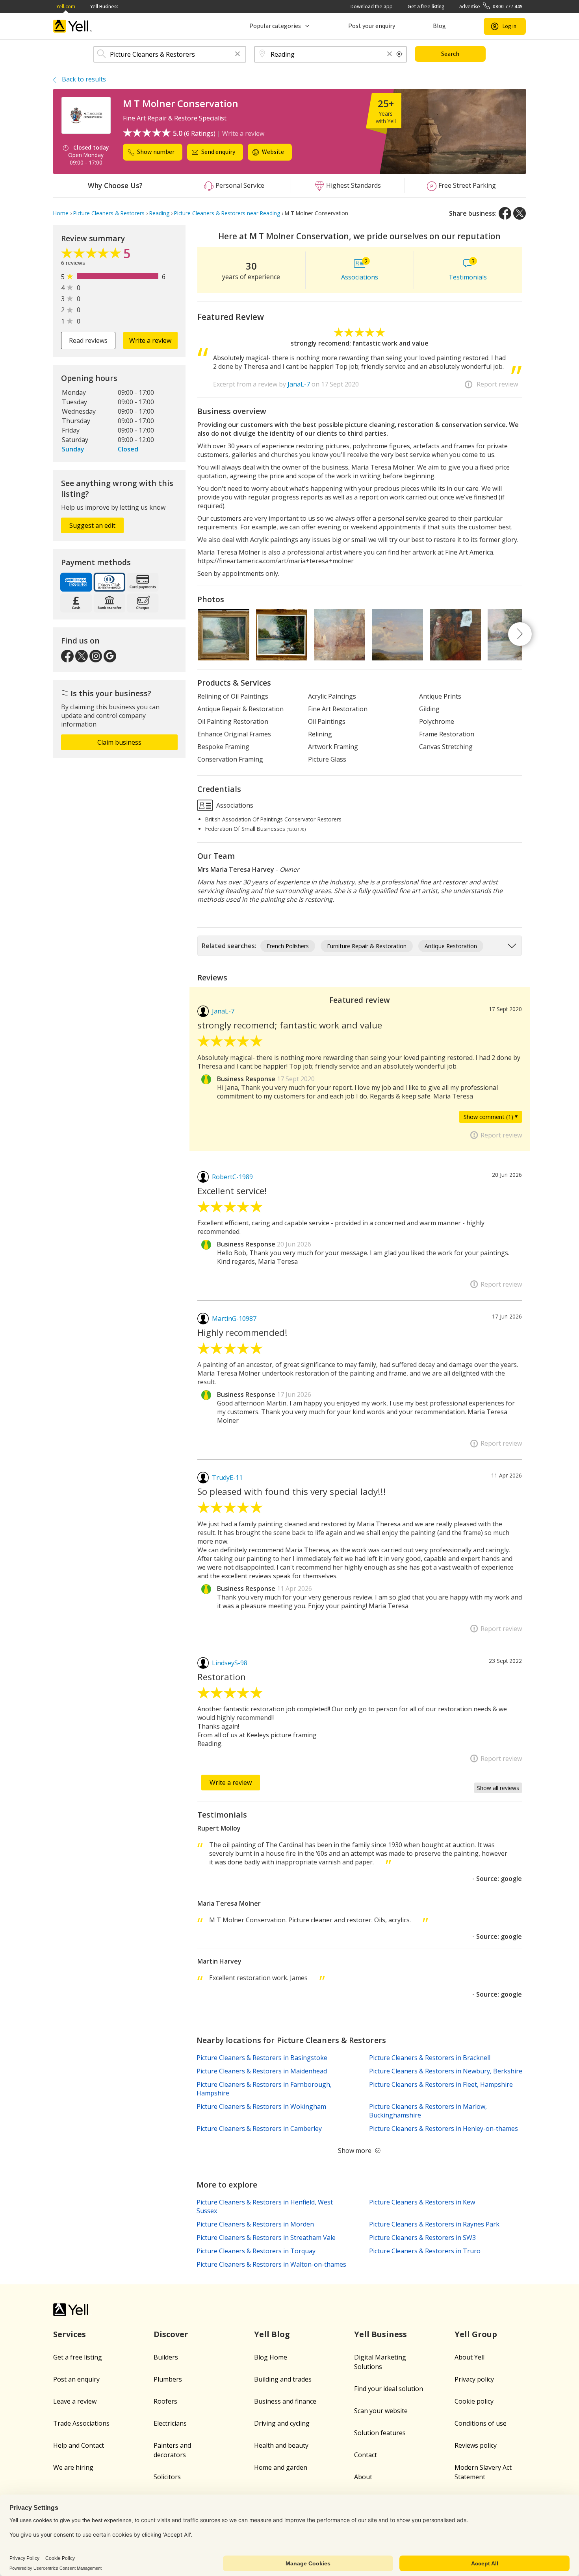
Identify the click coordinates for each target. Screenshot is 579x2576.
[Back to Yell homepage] (73, 26)
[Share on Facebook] (505, 213)
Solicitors (167, 2477)
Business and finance (285, 2401)
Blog (439, 26)
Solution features (380, 2433)
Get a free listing (426, 6)
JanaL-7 (299, 384)
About (363, 2477)
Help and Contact (79, 2445)
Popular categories (275, 26)
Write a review (243, 133)
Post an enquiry (76, 2379)
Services (70, 2334)
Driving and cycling (282, 2423)
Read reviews (88, 340)
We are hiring (73, 2467)
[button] (238, 55)
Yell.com (66, 6)
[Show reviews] (92, 255)
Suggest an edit (92, 525)
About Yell (470, 2357)
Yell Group (476, 2334)
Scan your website (381, 2411)
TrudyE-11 (227, 1478)
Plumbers (168, 2379)
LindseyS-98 (230, 1663)
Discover (171, 2334)
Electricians (170, 2423)
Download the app (372, 6)
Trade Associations (81, 2423)
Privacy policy (474, 2379)
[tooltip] (399, 54)
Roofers (165, 2401)
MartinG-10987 (234, 1319)
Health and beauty (281, 2445)
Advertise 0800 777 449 (491, 6)
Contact (366, 2455)
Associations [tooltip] (234, 805)
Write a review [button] (150, 340)
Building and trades (283, 2379)
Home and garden (281, 2467)
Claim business (119, 742)
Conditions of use (481, 2423)
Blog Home (271, 2357)
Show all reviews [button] (498, 1788)
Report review (497, 384)
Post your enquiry (372, 26)
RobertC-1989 (232, 1177)
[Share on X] (520, 213)
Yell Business (104, 6)
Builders (166, 2357)
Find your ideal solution (389, 2389)
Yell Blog (272, 2334)
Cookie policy (474, 2401)
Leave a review (75, 2401)
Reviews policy (476, 2445)
